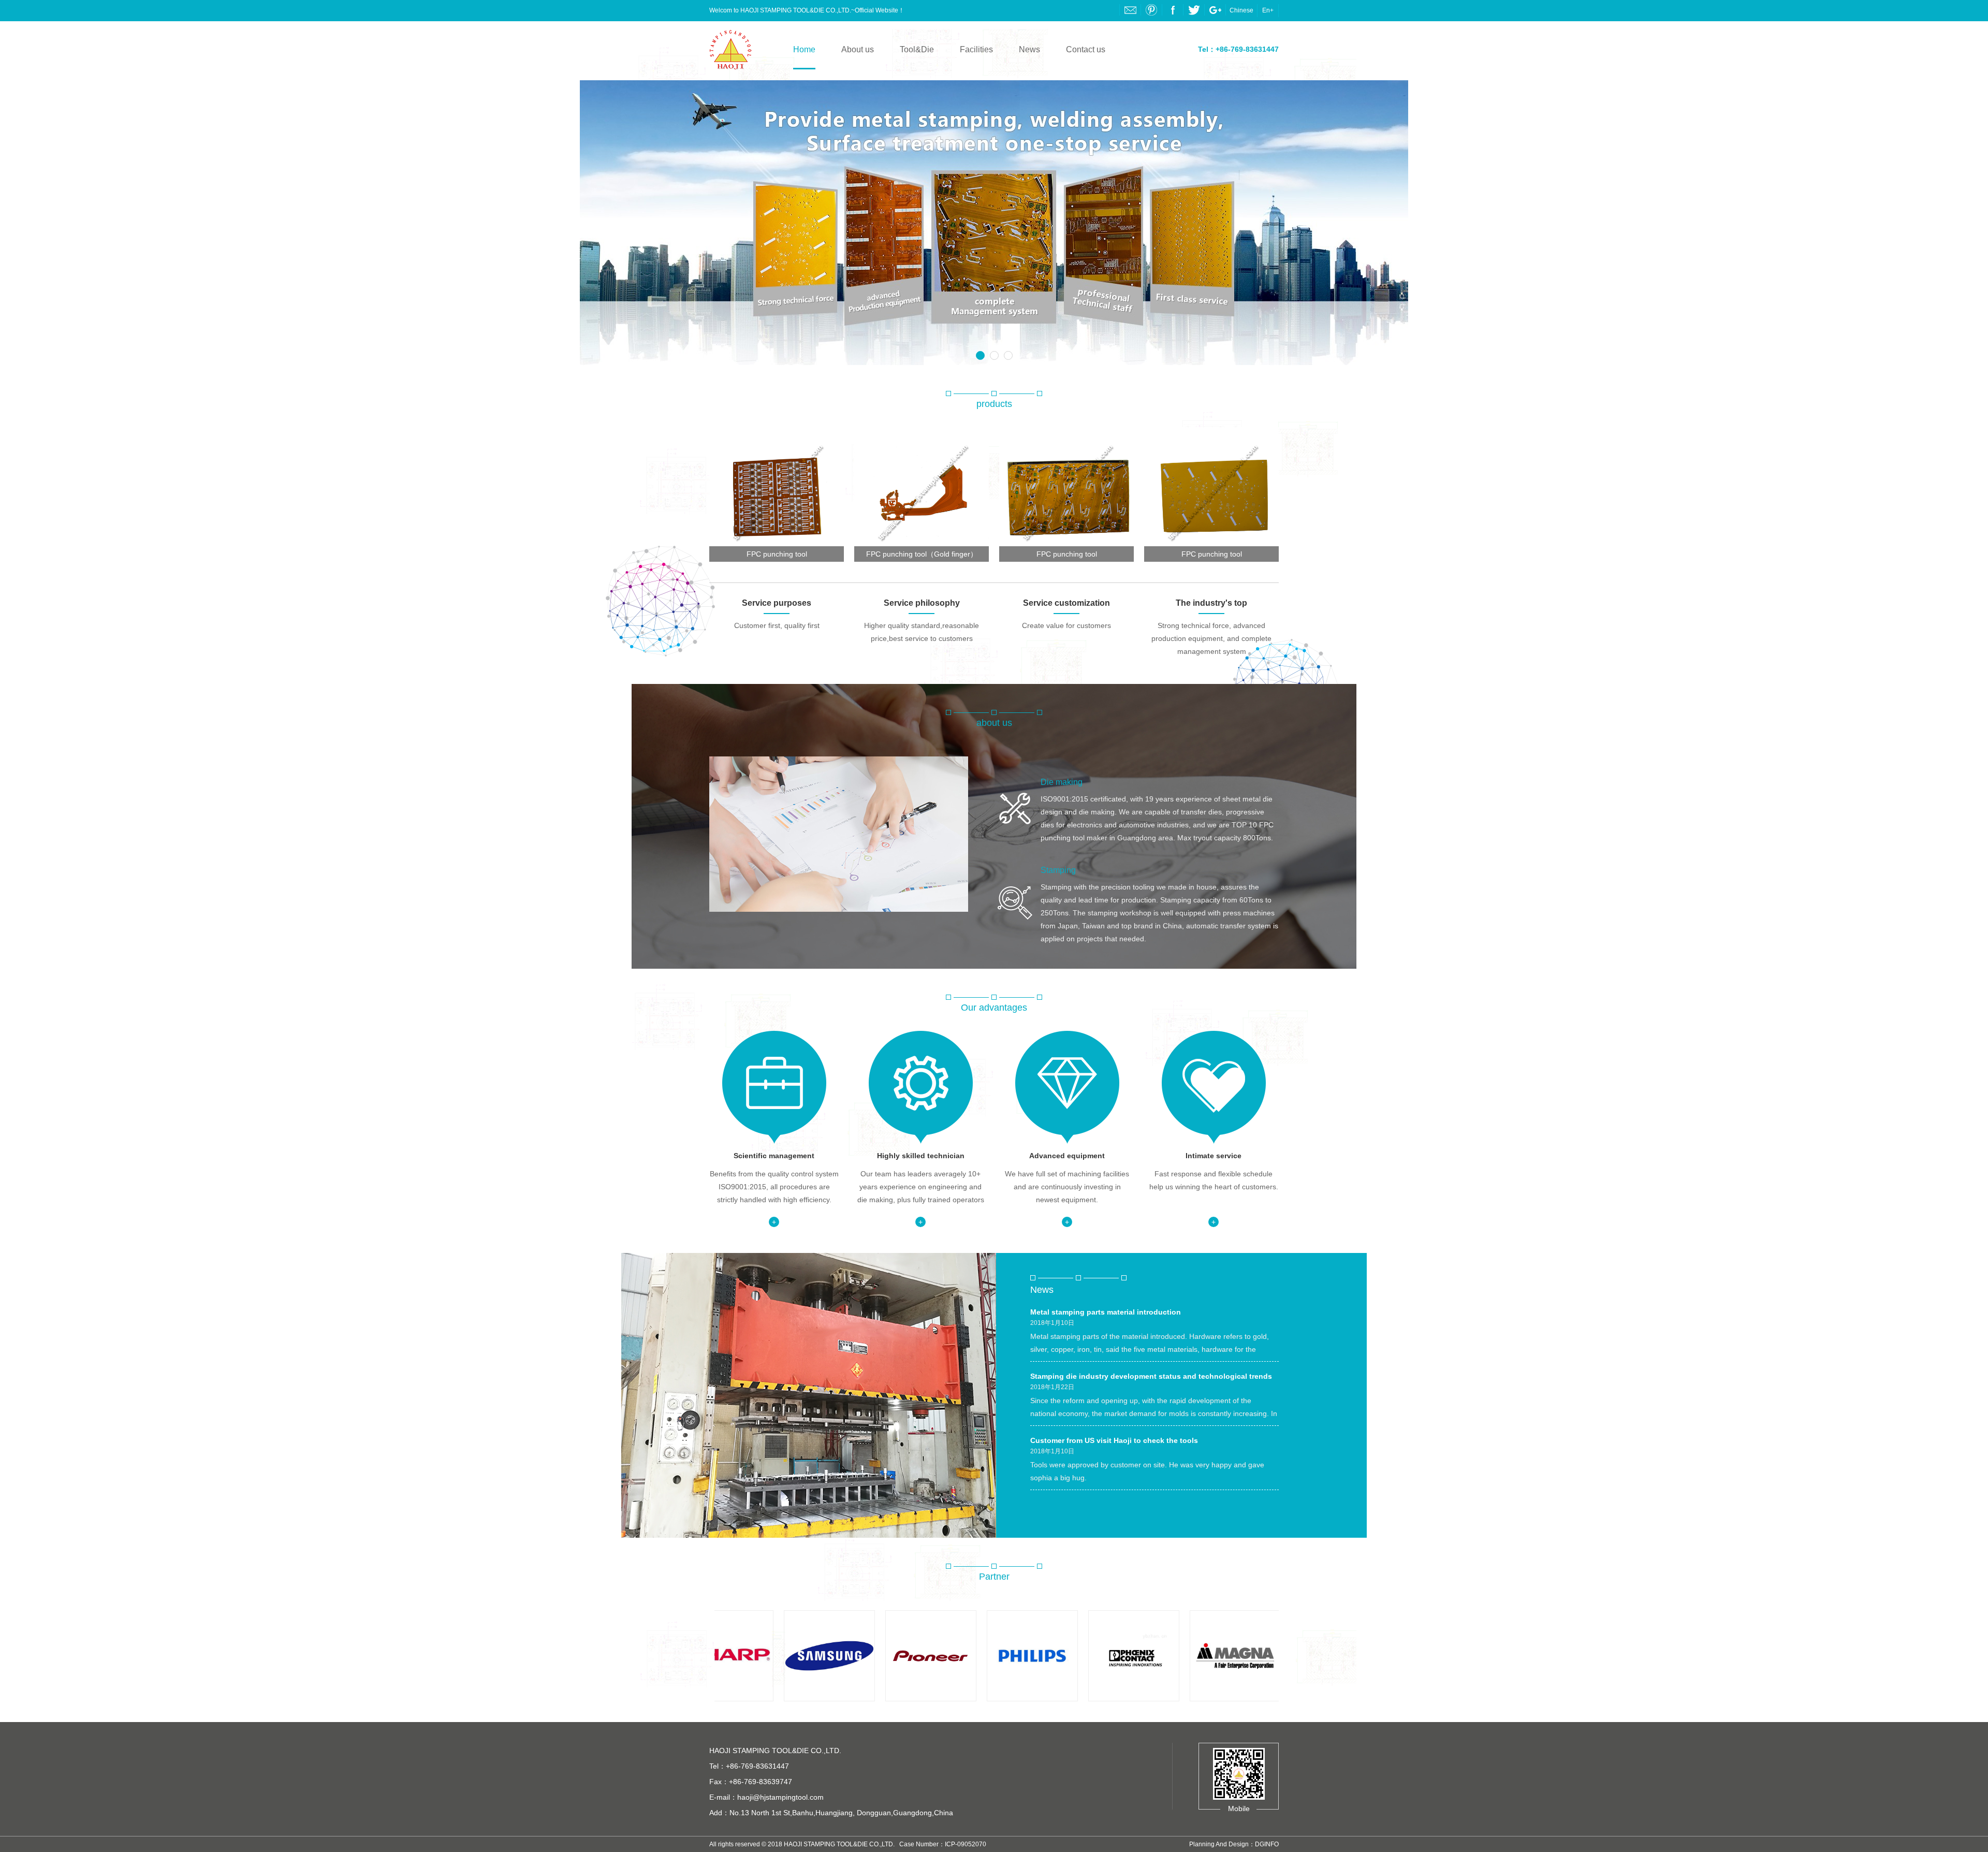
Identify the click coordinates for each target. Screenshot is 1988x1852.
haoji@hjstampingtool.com (780, 1797)
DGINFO (1267, 1844)
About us (858, 49)
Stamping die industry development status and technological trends (1151, 1376)
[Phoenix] (1056, 1656)
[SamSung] (751, 1656)
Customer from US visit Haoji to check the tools (1114, 1440)
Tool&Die (917, 49)
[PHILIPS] (954, 1656)
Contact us (1086, 49)
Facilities (976, 49)
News (1029, 49)
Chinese (1241, 10)
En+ (1268, 10)
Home (804, 49)
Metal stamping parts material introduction (1106, 1312)
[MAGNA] (1157, 1656)
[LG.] (1259, 1656)
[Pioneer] (853, 1656)
